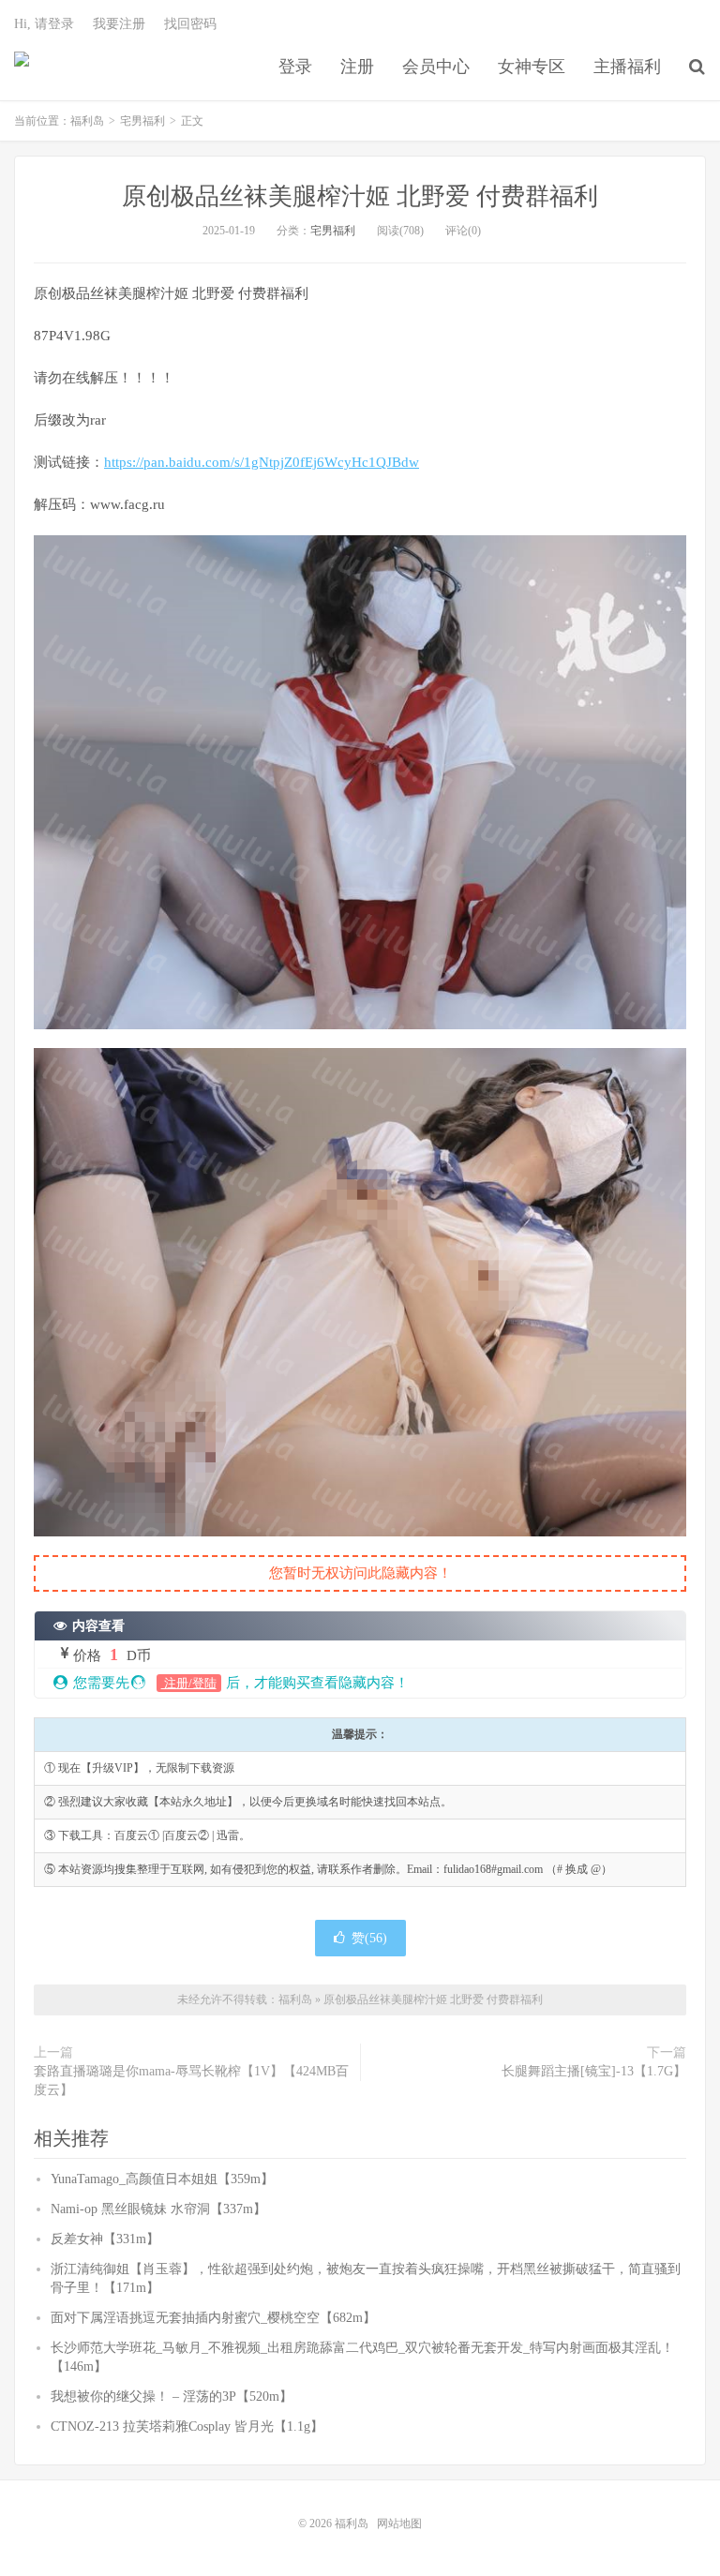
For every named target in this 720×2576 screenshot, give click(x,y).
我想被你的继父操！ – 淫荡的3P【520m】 (172, 2396)
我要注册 (119, 24)
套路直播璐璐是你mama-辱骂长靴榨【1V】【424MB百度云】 (191, 2081)
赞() (369, 1938)
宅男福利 (142, 121)
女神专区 (532, 67)
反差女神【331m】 (105, 2239)
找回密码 (190, 24)
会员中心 (436, 67)
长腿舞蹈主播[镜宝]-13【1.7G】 (594, 2071)
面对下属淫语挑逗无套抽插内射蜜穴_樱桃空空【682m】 (213, 2318)
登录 (295, 67)
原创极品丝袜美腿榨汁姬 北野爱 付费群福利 (360, 196)
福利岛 (22, 67)
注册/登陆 (189, 1683)
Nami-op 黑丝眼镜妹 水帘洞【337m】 (158, 2209)
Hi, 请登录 (44, 24)
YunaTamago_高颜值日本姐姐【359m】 (162, 2179)
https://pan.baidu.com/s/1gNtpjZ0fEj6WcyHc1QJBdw (262, 462)
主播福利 (627, 67)
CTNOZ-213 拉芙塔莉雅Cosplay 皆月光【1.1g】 (187, 2426)
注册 (357, 67)
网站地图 (399, 2524)
